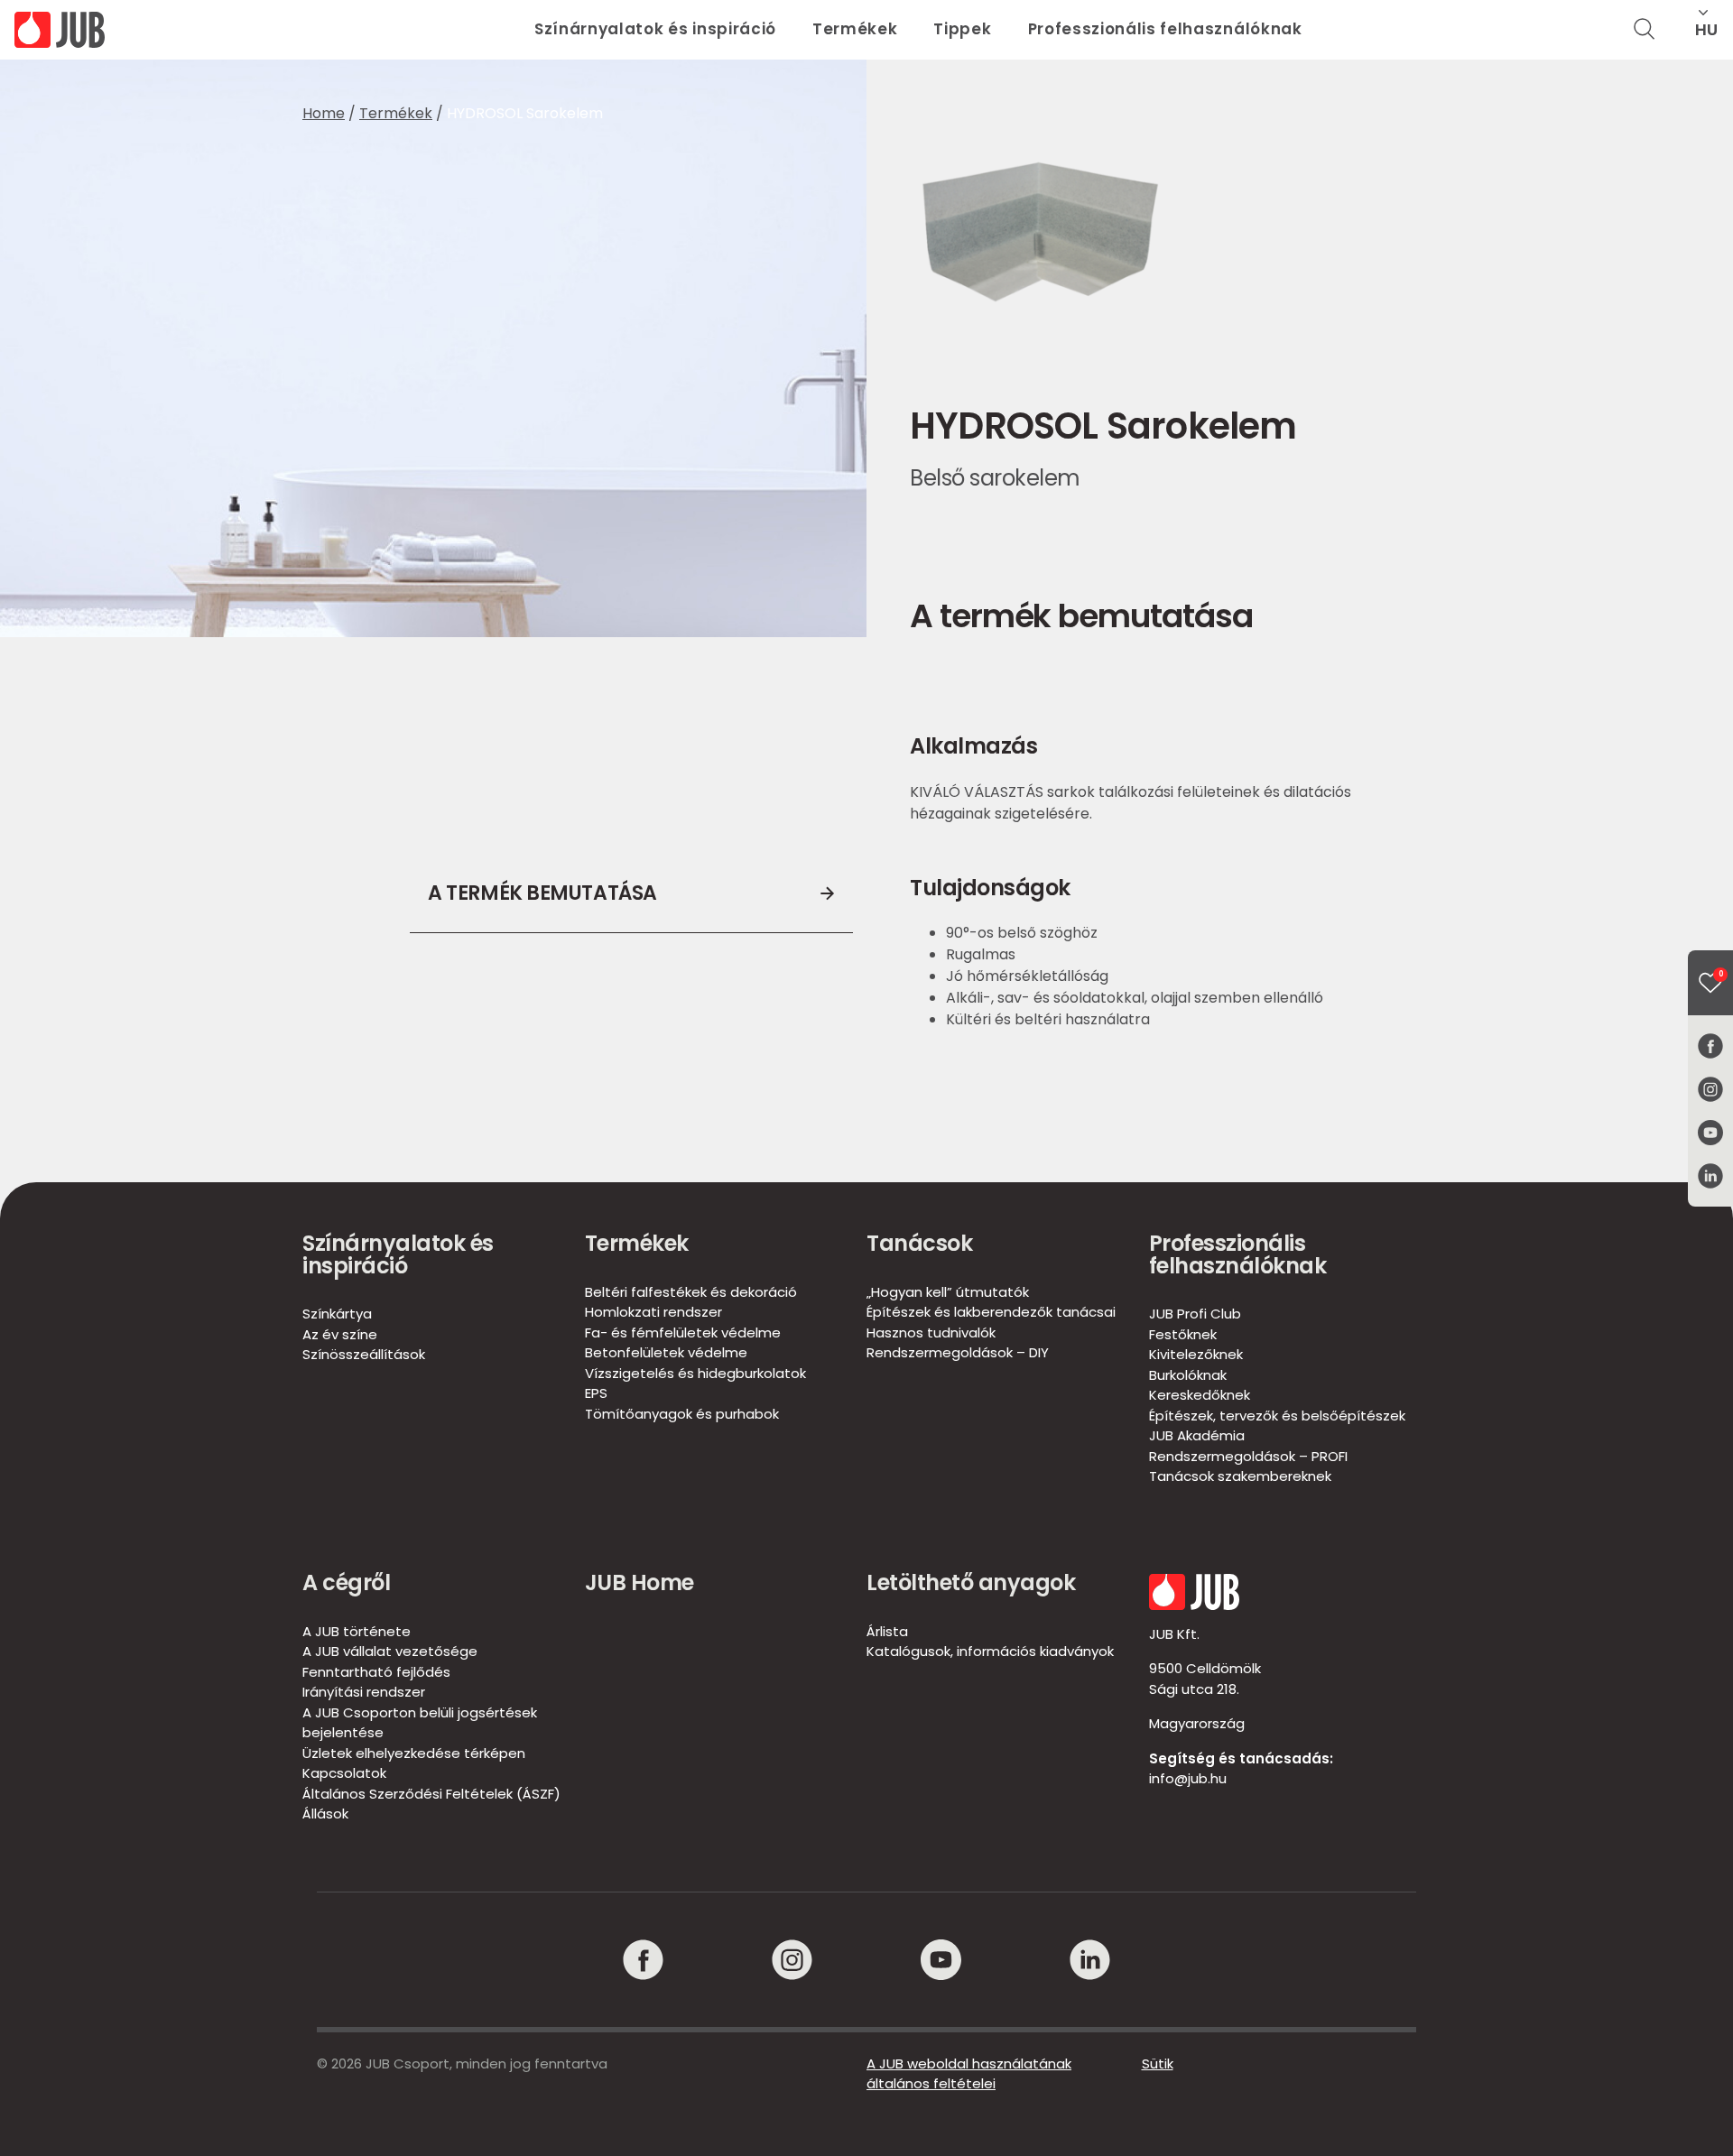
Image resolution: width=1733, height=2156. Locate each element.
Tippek (962, 29)
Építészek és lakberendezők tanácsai (991, 1312)
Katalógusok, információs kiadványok (990, 1651)
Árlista (887, 1631)
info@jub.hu (1188, 1778)
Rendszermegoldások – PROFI (1248, 1456)
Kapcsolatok (344, 1773)
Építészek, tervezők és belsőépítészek (1277, 1416)
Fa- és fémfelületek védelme (683, 1332)
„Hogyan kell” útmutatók (948, 1292)
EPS (596, 1393)
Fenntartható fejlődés (376, 1672)
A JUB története (357, 1631)
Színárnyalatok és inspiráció (655, 29)
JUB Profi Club (1195, 1314)
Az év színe (340, 1334)
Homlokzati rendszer (653, 1312)
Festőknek (1183, 1334)
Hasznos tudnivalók (931, 1332)
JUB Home (639, 1582)
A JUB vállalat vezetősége (390, 1651)
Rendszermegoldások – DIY (958, 1352)
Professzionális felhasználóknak (1165, 29)
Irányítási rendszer (364, 1692)
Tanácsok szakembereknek (1240, 1476)
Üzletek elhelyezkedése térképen (414, 1753)
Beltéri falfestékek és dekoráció (691, 1292)
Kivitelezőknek (1196, 1354)
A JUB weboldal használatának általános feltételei (969, 2074)
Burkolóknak (1188, 1375)
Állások (325, 1814)
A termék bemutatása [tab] (542, 893)
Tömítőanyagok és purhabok (682, 1414)
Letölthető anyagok (971, 1582)
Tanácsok (919, 1243)
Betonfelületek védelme (666, 1352)
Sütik (1158, 2063)
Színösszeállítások (364, 1354)
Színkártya (337, 1314)
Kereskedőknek (1200, 1395)
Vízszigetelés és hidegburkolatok (695, 1373)
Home (324, 113)
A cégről (346, 1582)
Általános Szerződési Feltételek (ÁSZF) (431, 1794)
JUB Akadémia (1197, 1435)
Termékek (855, 29)
